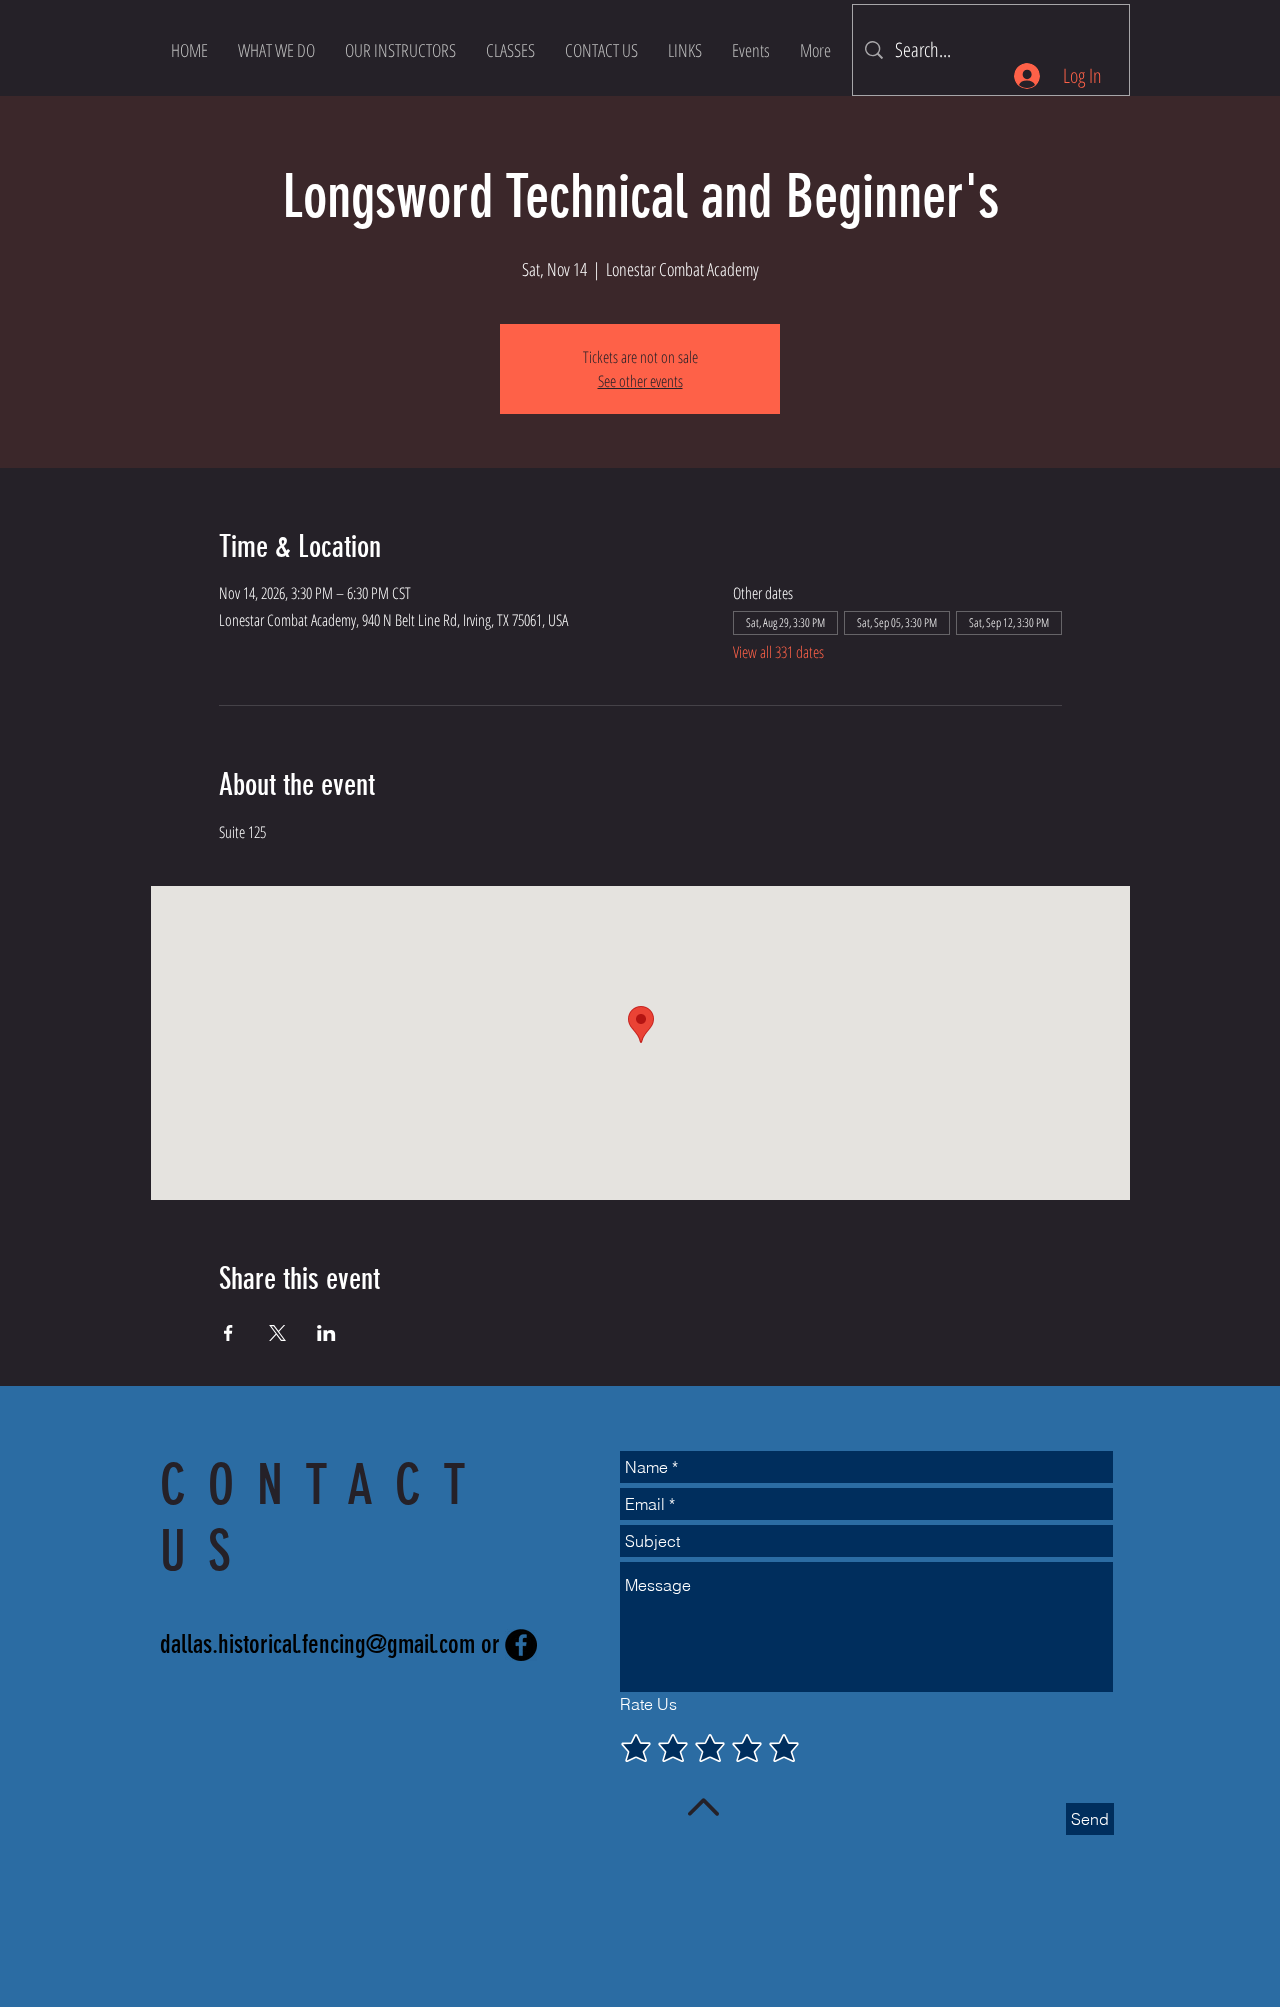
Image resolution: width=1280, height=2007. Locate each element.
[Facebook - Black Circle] (521, 1645)
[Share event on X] (277, 1333)
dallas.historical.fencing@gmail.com (317, 1644)
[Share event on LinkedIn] (326, 1333)
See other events (640, 381)
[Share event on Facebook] (228, 1333)
